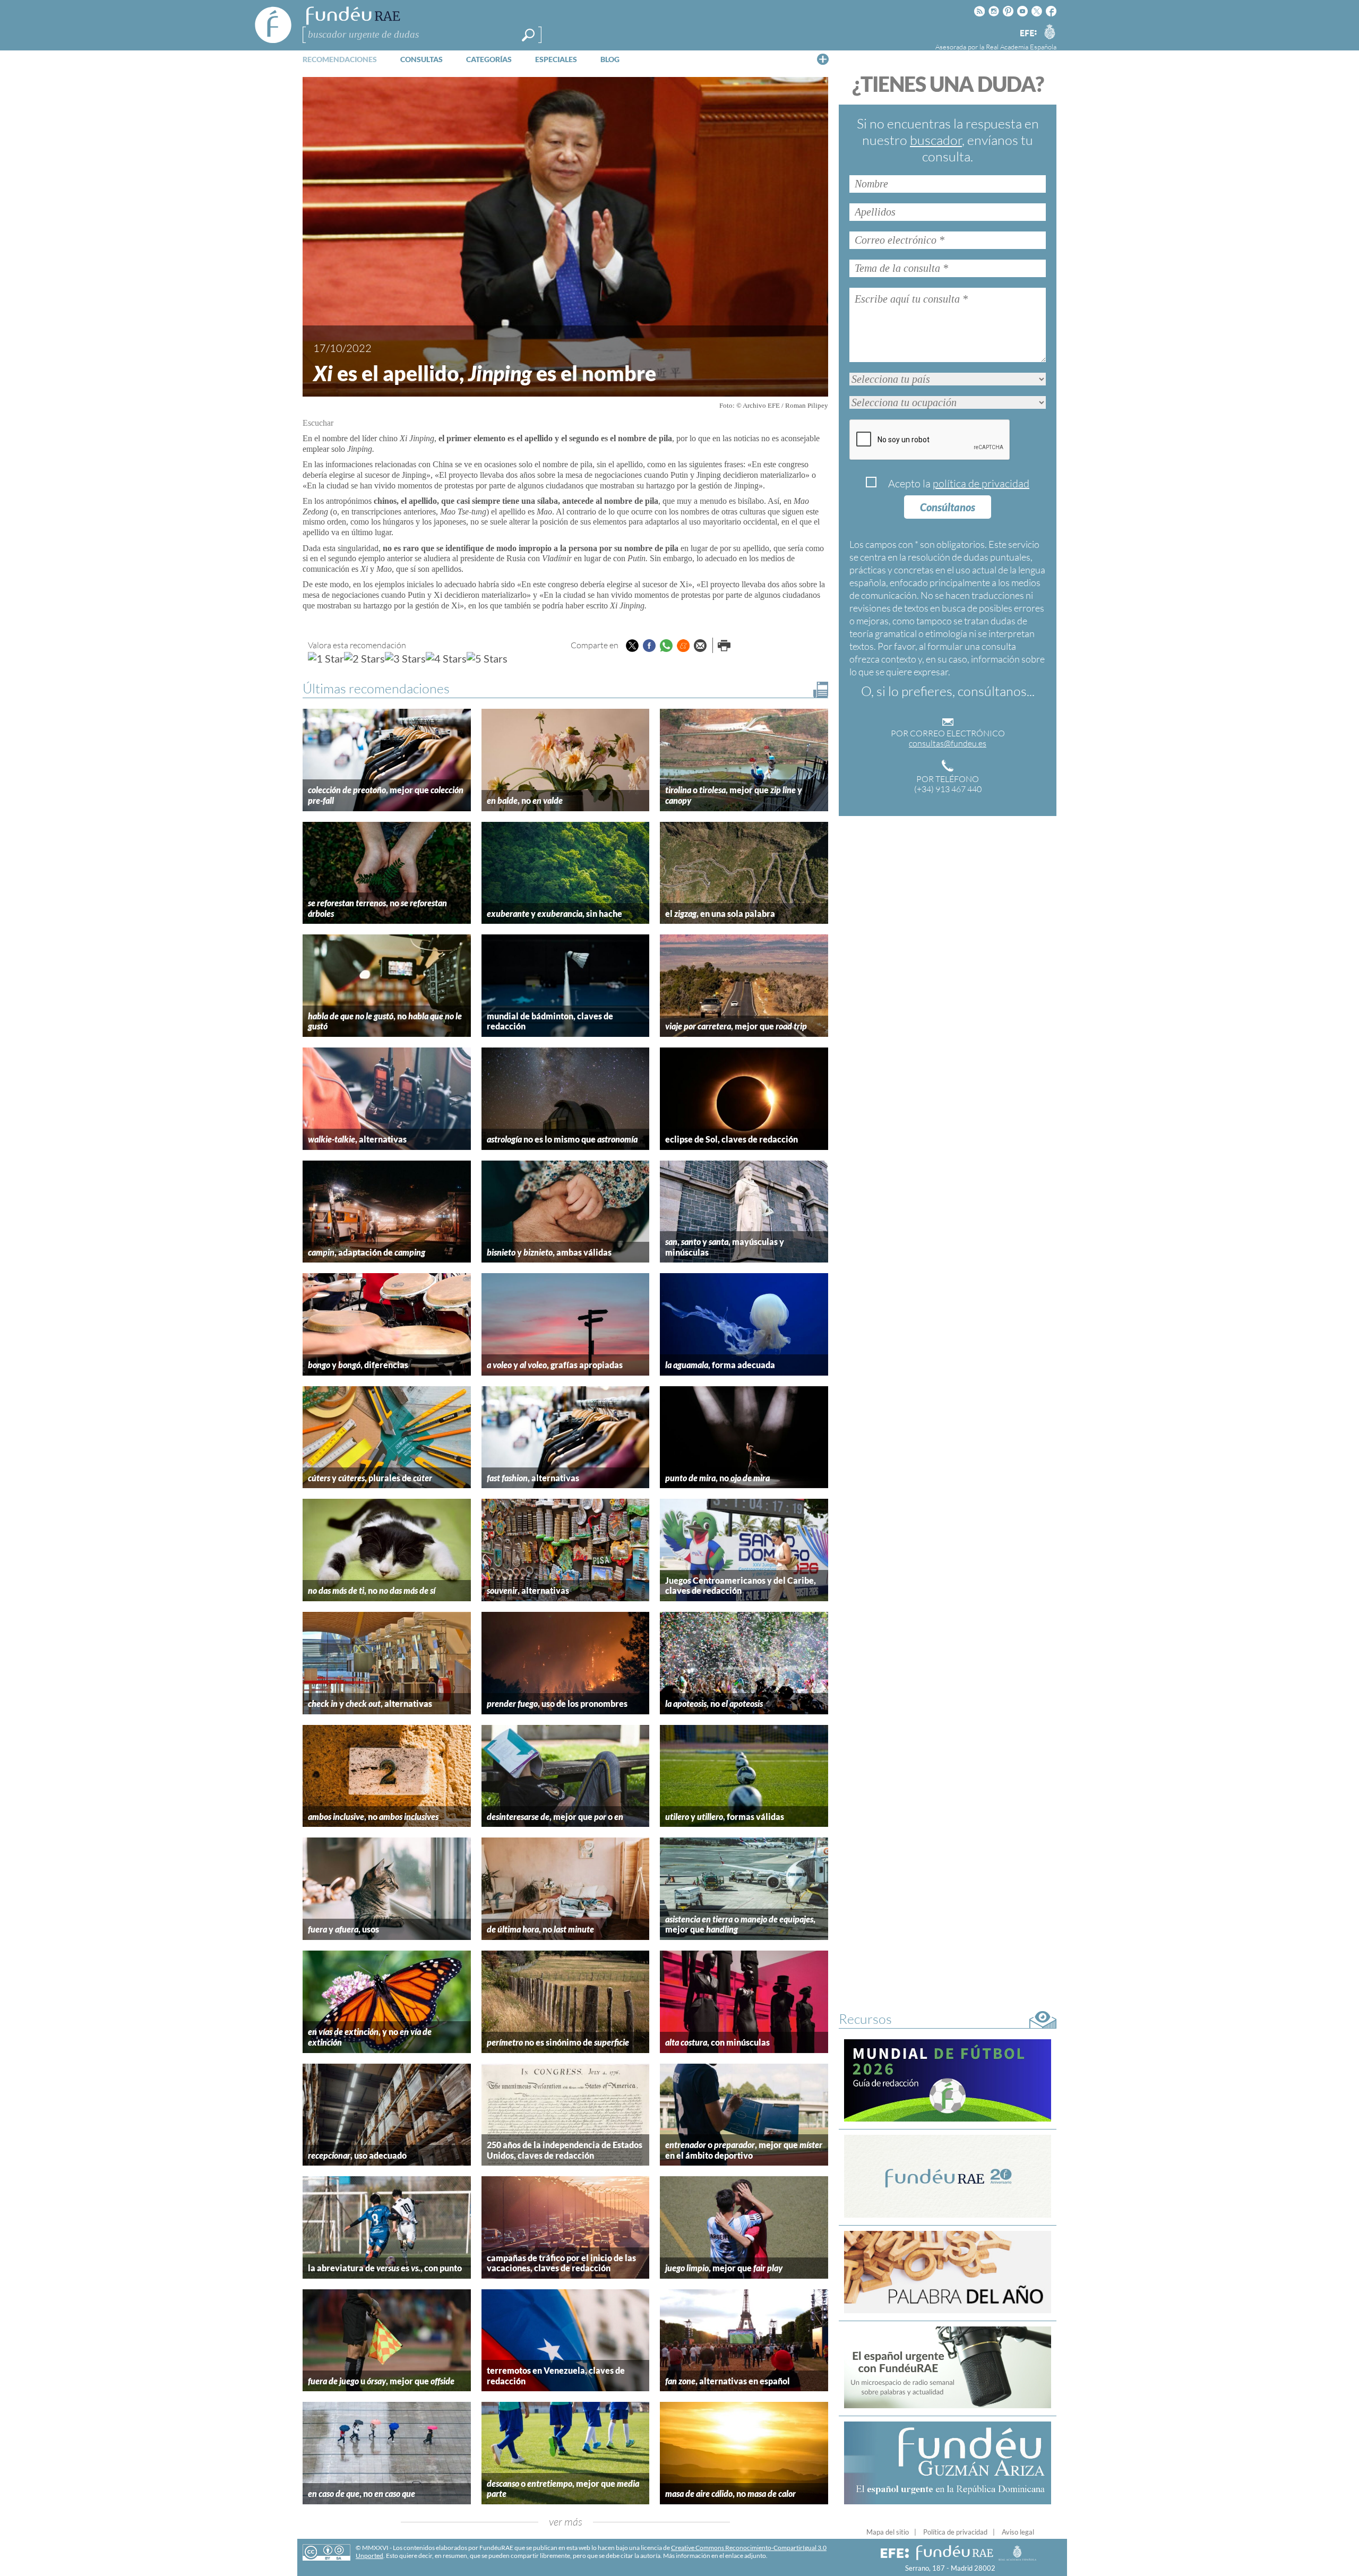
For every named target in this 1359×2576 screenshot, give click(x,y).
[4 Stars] (446, 658)
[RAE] (1050, 31)
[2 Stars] (364, 658)
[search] (528, 35)
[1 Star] (326, 658)
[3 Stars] (405, 658)
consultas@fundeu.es (948, 743)
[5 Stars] (487, 658)
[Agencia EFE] (1028, 34)
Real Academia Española (1021, 47)
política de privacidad (981, 483)
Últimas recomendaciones (376, 688)
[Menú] (823, 59)
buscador (936, 140)
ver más (566, 2522)
